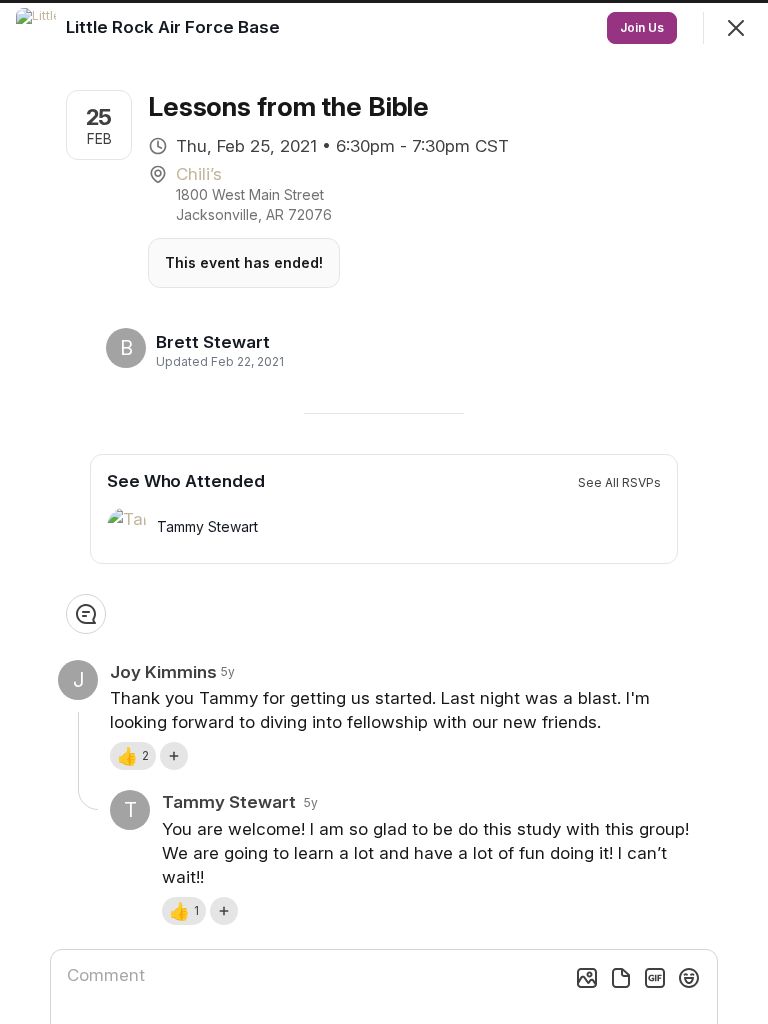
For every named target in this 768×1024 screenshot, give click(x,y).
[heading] (214, 342)
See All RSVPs (619, 482)
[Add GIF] (655, 978)
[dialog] (384, 512)
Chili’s (199, 174)
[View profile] (36, 28)
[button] (133, 756)
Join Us (642, 27)
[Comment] (86, 614)
